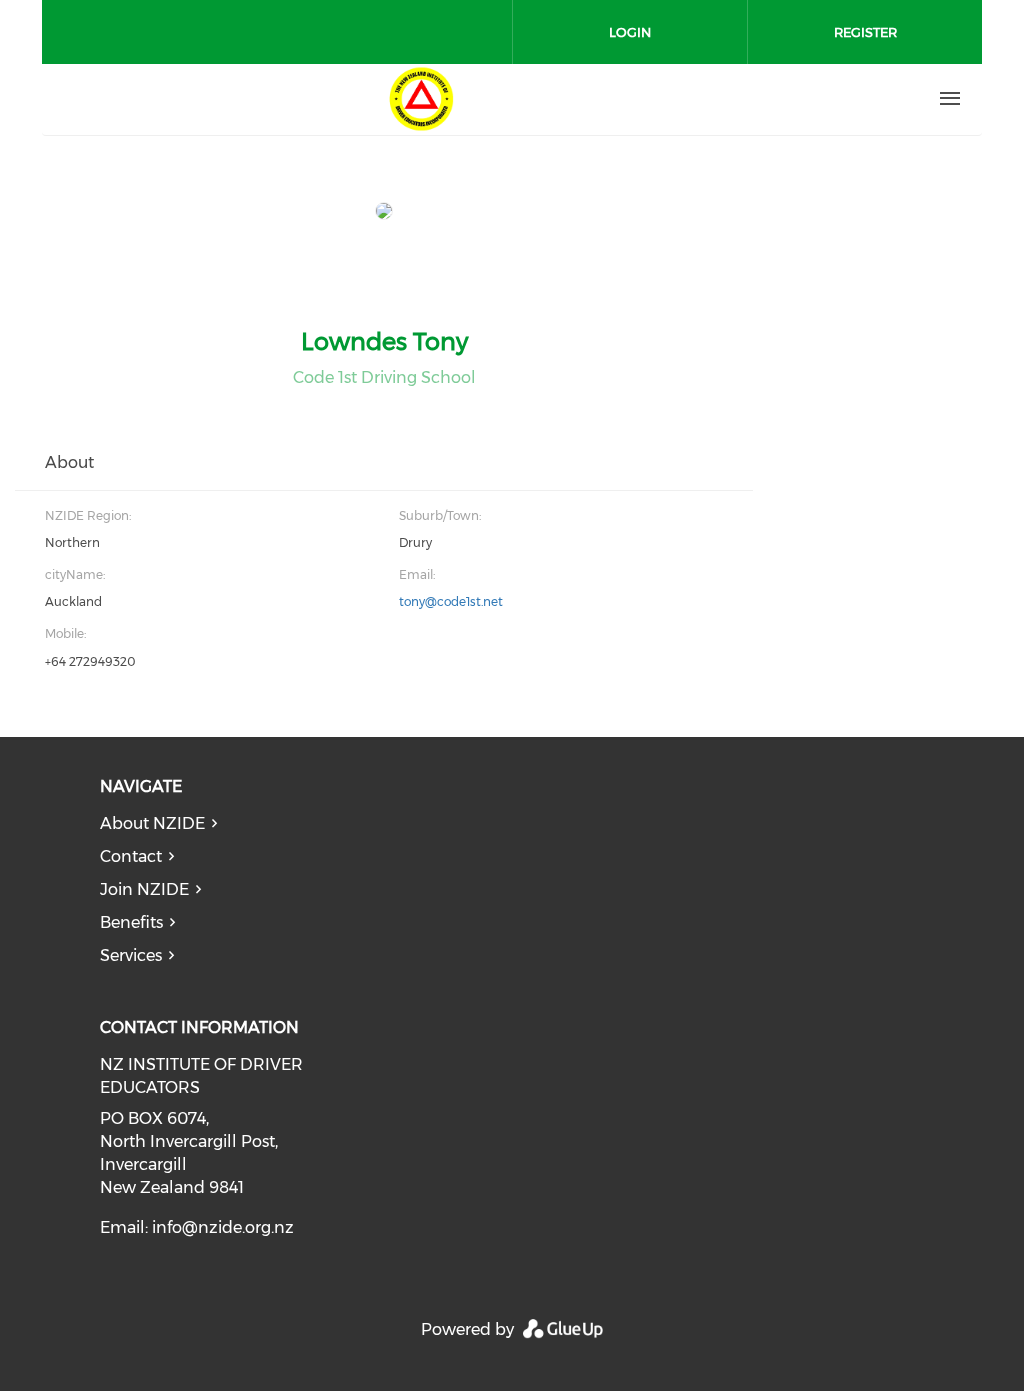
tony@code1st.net (451, 601)
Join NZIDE (144, 889)
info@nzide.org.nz (223, 1227)
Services (131, 955)
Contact (131, 856)
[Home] (421, 99)
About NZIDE (152, 823)
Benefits (131, 922)
